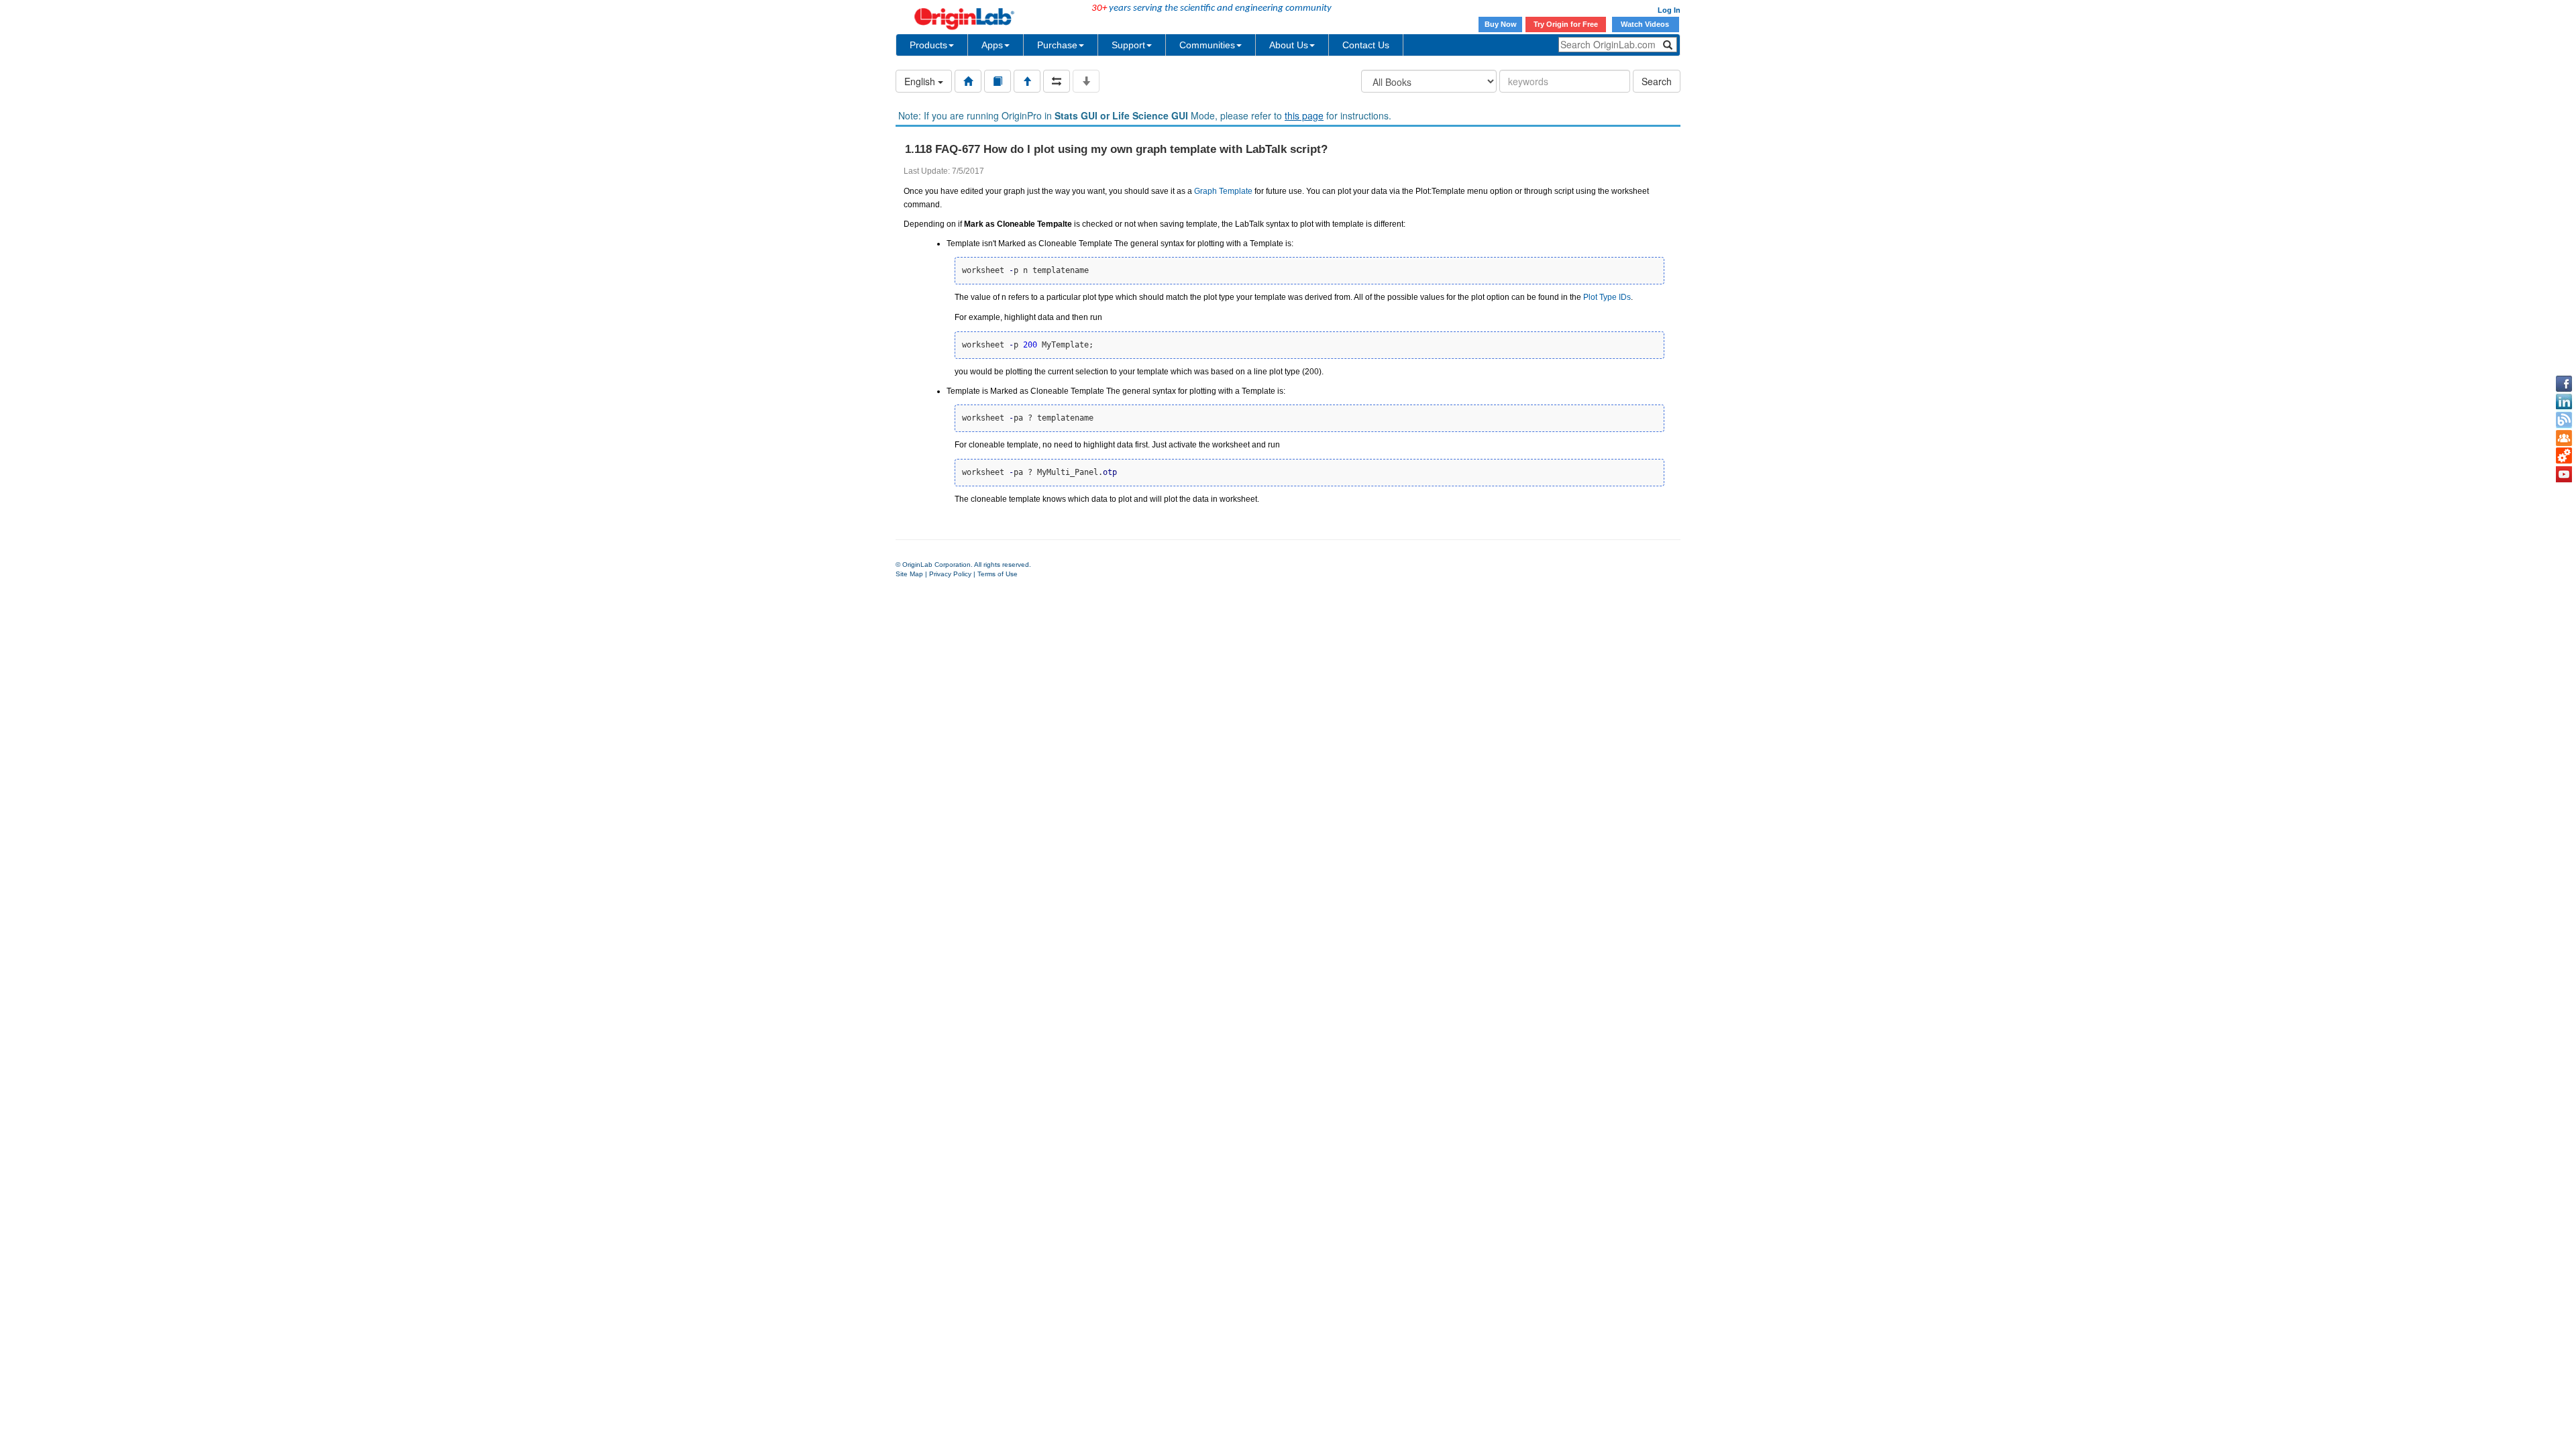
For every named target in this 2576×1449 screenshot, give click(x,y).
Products (928, 45)
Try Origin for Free (1566, 24)
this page (1304, 115)
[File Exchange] (2564, 456)
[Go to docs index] (968, 81)
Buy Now (1501, 24)
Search (1657, 81)
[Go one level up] (1027, 81)
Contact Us (1366, 45)
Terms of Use (998, 574)
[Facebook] (2564, 384)
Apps (992, 45)
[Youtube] (2564, 474)
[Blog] (2564, 420)
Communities (1207, 45)
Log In (1669, 10)
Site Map (909, 574)
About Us (1289, 45)
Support (1128, 45)
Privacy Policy (950, 574)
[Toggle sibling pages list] (1057, 81)
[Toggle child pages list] (1086, 81)
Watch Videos (1646, 24)
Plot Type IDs (1607, 297)
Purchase (1057, 45)
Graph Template (1223, 191)
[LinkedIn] (2564, 402)
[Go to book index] (998, 81)
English (921, 81)
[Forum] (2564, 438)
